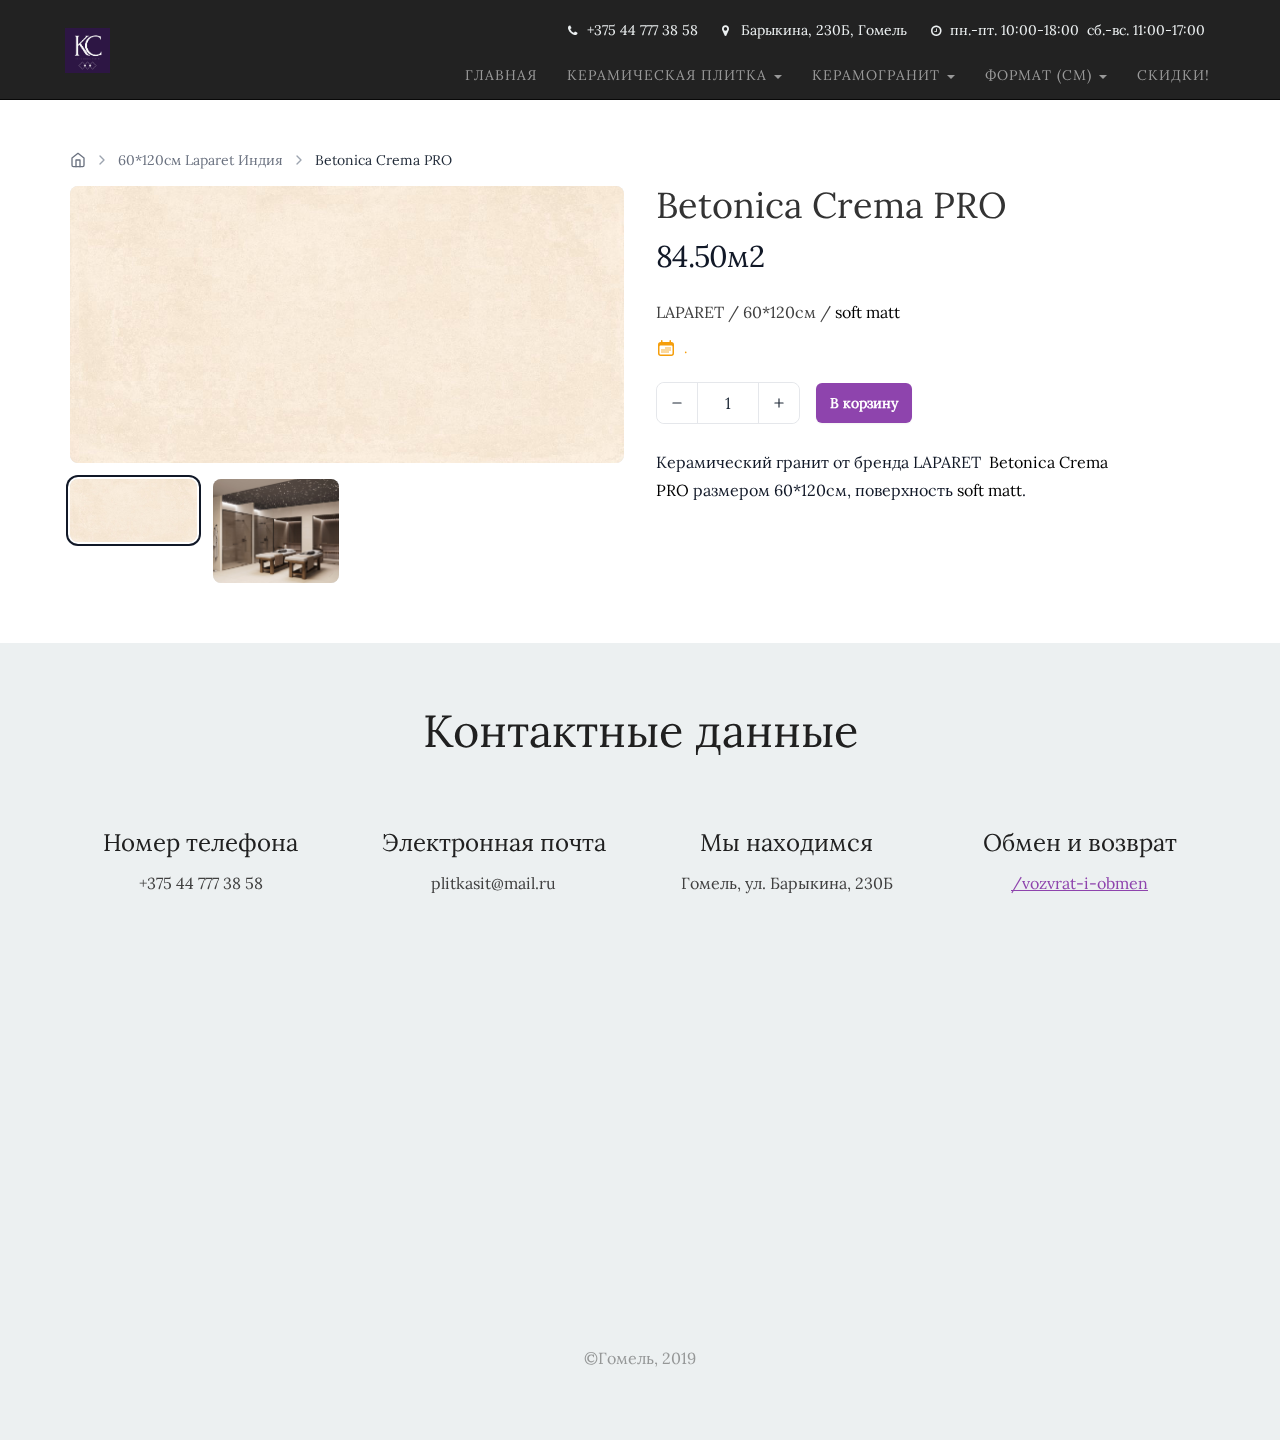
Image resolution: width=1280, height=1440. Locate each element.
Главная (501, 75)
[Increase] (779, 403)
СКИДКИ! (1173, 75)
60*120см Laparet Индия (200, 160)
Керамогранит (878, 75)
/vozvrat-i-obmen (1079, 883)
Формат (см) (1041, 75)
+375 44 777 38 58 (642, 30)
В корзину (864, 403)
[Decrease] (677, 403)
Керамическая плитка (669, 75)
